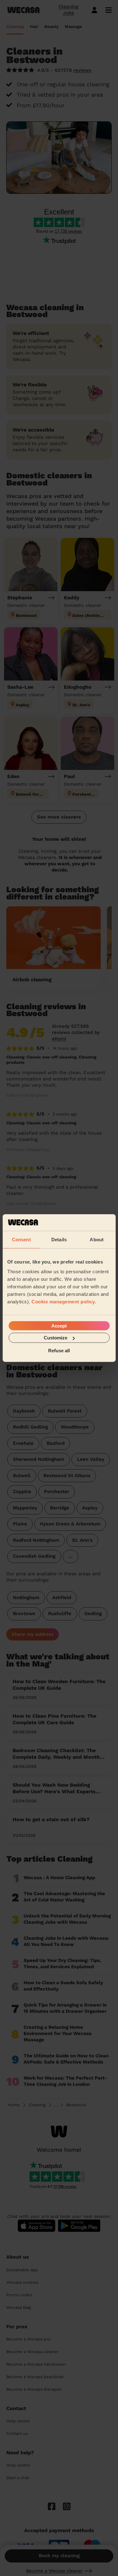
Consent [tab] (21, 1239)
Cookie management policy (63, 1302)
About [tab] (97, 1239)
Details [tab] (59, 1239)
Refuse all (59, 1350)
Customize (56, 1338)
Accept (59, 1326)
